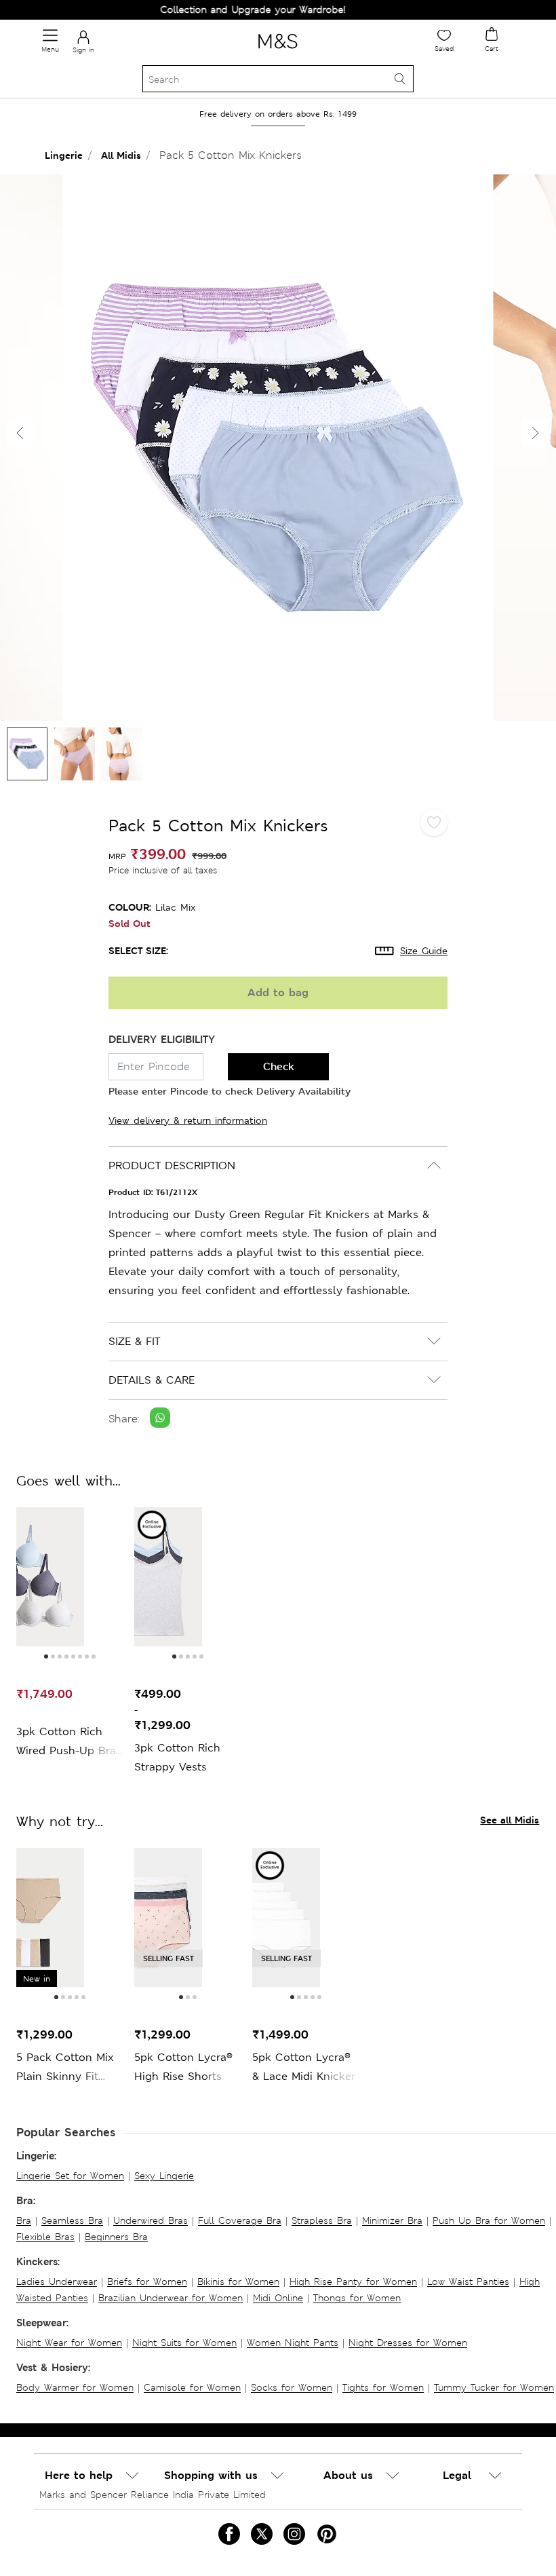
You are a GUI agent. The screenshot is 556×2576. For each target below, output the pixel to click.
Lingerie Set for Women (70, 2176)
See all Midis (510, 1820)
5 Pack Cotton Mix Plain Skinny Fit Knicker (65, 2068)
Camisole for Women (192, 2387)
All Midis (121, 155)
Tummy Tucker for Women (494, 2387)
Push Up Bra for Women (489, 2220)
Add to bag (278, 992)
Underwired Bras (151, 2220)
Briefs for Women (147, 2281)
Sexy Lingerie (164, 2176)
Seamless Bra (72, 2220)
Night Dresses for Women (408, 2343)
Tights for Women (383, 2387)
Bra (24, 2220)
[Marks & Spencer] (278, 51)
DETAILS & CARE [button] (152, 1380)
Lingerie (64, 155)
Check (279, 1066)
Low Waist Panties (468, 2281)
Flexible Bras (45, 2237)
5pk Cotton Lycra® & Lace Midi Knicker (304, 2067)
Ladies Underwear (57, 2281)
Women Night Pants (293, 2343)
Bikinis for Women (238, 2281)
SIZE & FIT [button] (134, 1341)
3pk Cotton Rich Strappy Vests (177, 1757)
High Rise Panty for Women (353, 2281)
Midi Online (278, 2298)
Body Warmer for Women (75, 2387)
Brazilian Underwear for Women (171, 2298)
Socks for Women (292, 2387)
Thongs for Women (357, 2298)
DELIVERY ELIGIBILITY (162, 1039)
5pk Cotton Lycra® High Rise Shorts (183, 2067)
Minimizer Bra (392, 2220)
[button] (536, 433)
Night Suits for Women (184, 2343)
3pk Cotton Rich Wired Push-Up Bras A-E (69, 1742)
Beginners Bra (116, 2237)
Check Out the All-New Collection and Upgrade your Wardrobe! (174, 10)
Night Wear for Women (69, 2343)
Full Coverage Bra (240, 2220)
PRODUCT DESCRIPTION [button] (172, 1166)
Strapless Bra (322, 2220)
